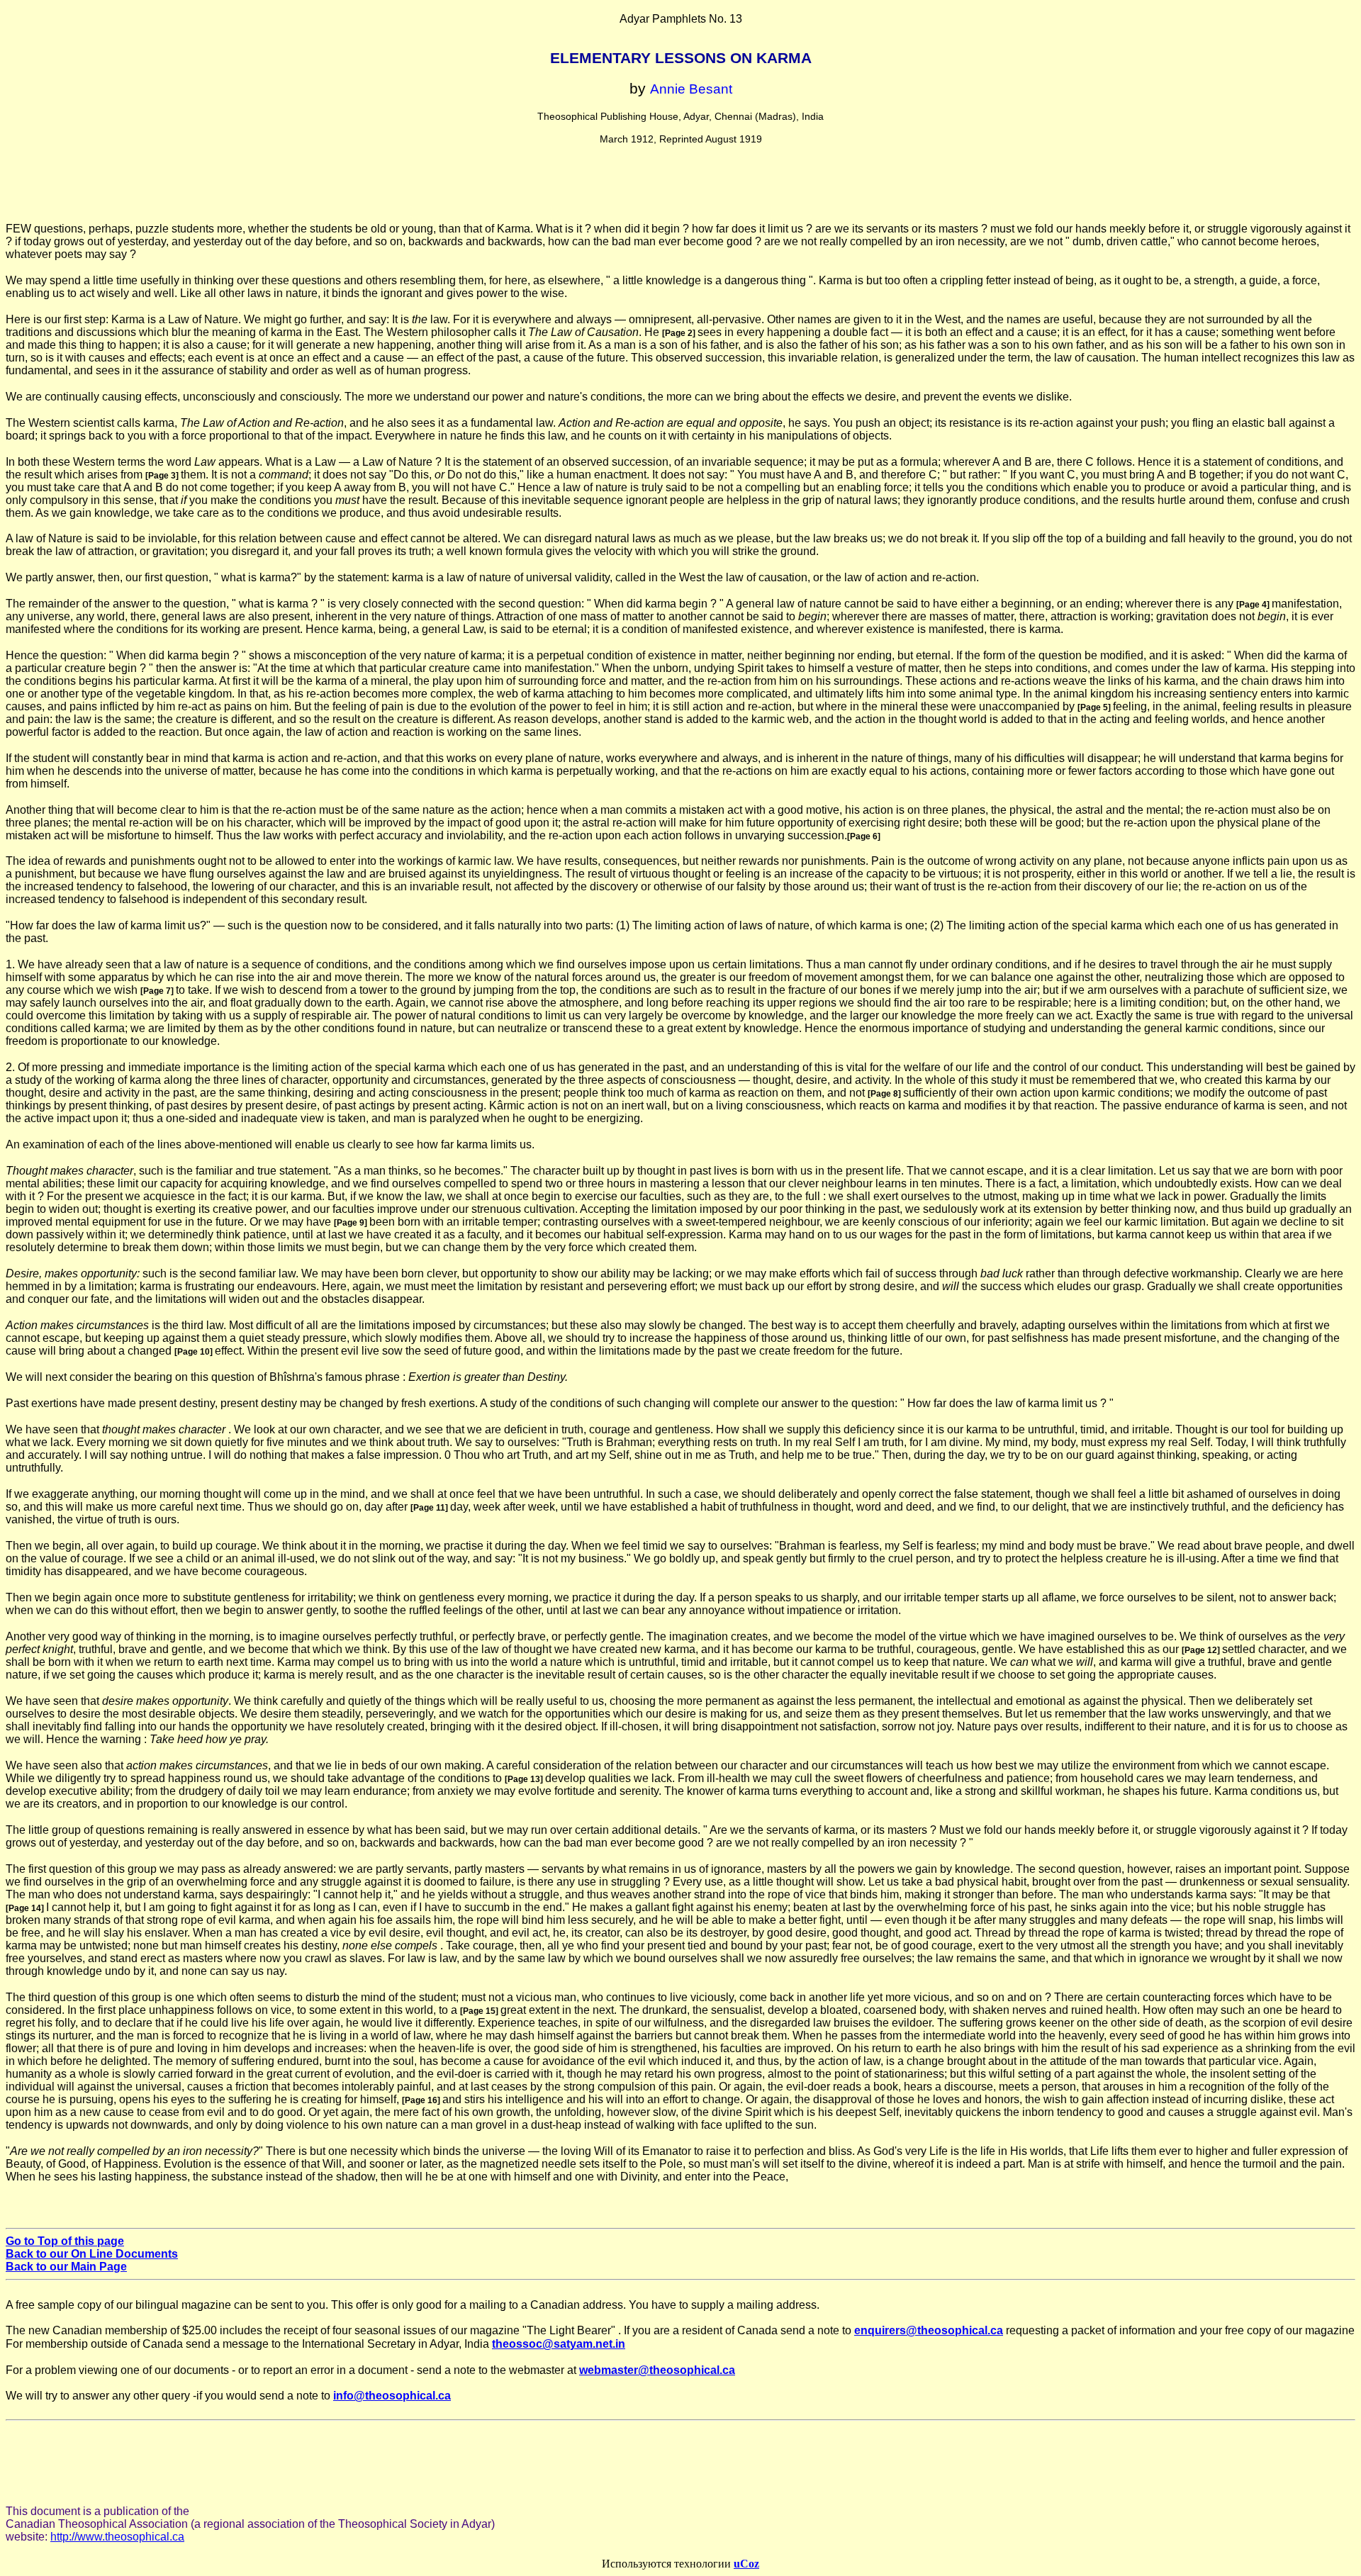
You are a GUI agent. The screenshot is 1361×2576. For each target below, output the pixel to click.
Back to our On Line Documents (92, 2254)
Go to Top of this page (65, 2241)
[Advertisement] (680, 190)
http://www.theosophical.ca (117, 2537)
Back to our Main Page (66, 2267)
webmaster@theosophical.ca (657, 2370)
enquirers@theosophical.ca (929, 2330)
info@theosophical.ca (392, 2396)
